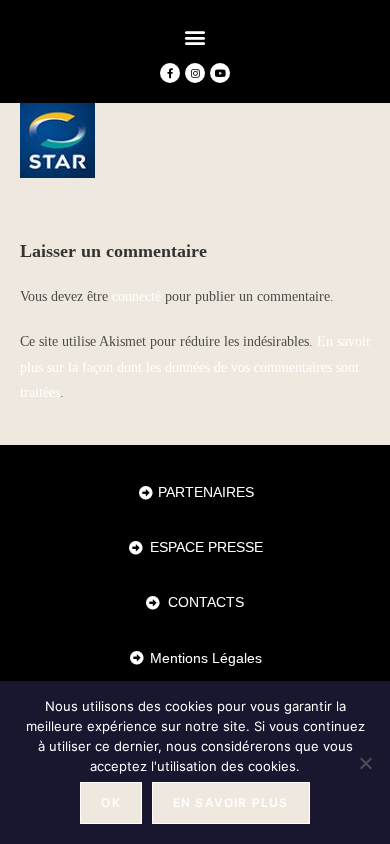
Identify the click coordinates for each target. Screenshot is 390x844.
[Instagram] (195, 73)
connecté (136, 296)
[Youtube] (220, 73)
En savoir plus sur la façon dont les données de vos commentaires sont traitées (195, 366)
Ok (110, 802)
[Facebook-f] (170, 73)
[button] (195, 36)
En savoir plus (231, 802)
